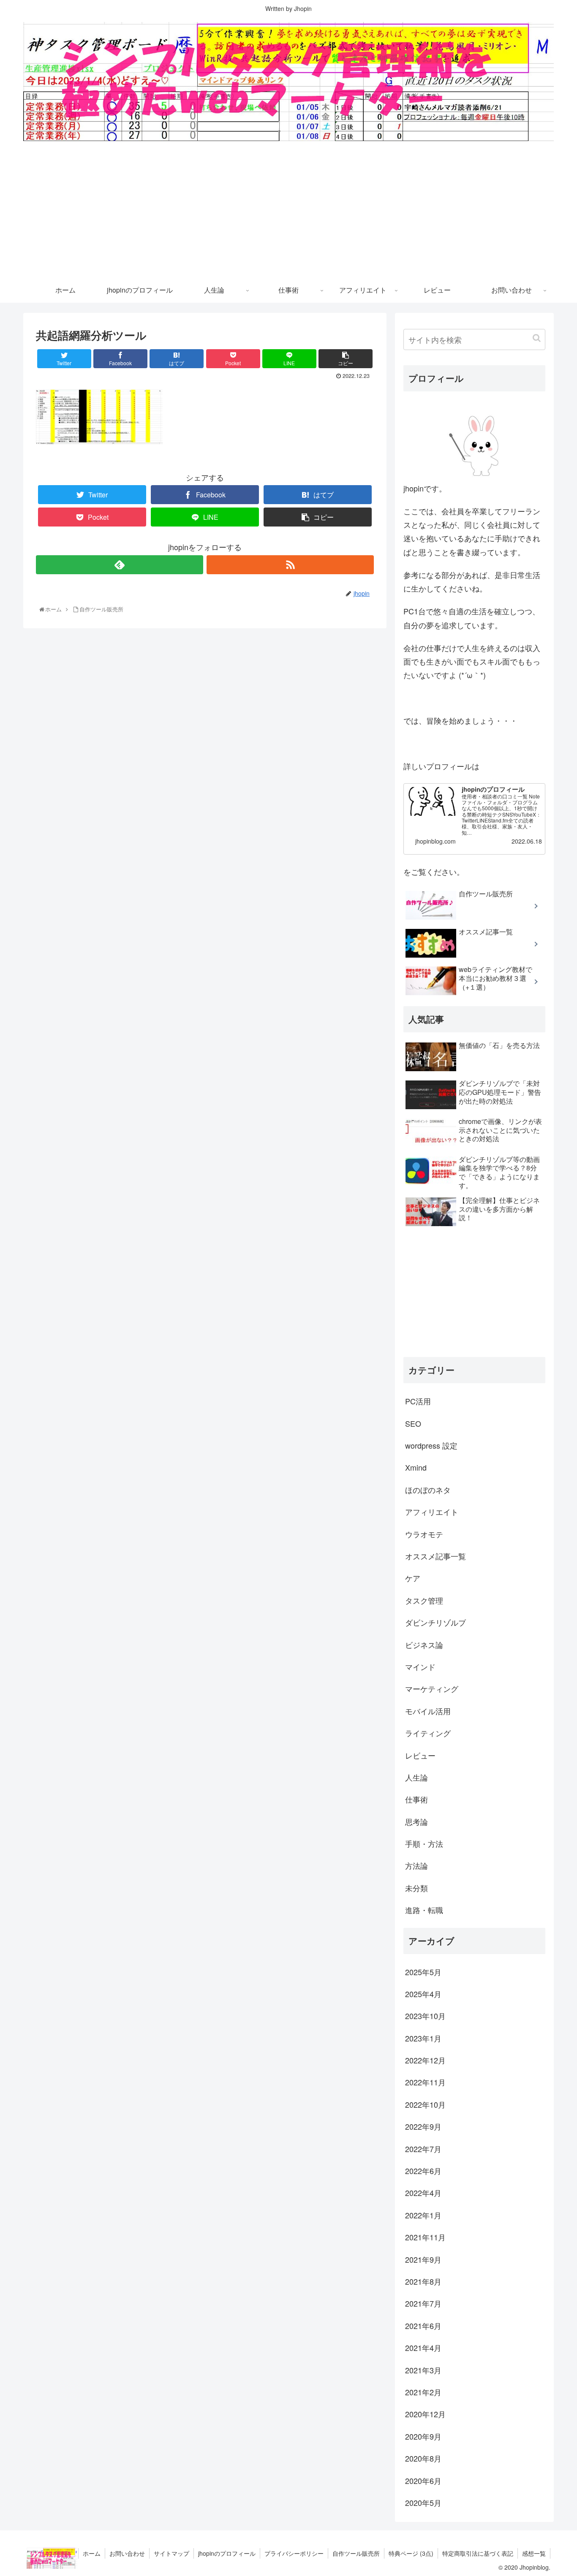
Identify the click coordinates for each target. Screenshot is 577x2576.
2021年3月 (423, 2370)
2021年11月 (425, 2237)
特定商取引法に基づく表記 (478, 2553)
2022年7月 (423, 2148)
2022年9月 (423, 2126)
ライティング (428, 1732)
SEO (413, 1423)
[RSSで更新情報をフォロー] (290, 565)
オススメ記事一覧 (435, 1555)
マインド (420, 1666)
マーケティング (432, 1688)
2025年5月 (423, 1971)
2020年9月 (423, 2436)
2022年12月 (425, 2060)
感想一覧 (534, 2553)
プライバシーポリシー (294, 2553)
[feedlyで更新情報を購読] (120, 565)
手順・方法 (424, 1843)
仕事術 (416, 1799)
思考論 (416, 1821)
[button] (537, 338)
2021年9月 (423, 2259)
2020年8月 (423, 2458)
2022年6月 (423, 2170)
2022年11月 (425, 2082)
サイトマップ (171, 2553)
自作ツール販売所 (356, 2553)
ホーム (92, 2553)
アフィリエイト (432, 1511)
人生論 (416, 1777)
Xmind (416, 1467)
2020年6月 (423, 2480)
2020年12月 (425, 2414)
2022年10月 (425, 2104)
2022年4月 (423, 2193)
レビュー (420, 1755)
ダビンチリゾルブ (435, 1622)
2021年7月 (423, 2303)
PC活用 (418, 1401)
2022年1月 (423, 2215)
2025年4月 (423, 1993)
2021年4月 (423, 2347)
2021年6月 (423, 2325)
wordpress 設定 (431, 1445)
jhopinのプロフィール (227, 2553)
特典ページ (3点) (411, 2553)
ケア (413, 1578)
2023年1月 (423, 2038)
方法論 (416, 1865)
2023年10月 (425, 2016)
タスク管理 (424, 1600)
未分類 (416, 1887)
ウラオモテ (424, 1534)
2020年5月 (423, 2502)
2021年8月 (423, 2281)
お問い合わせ (127, 2553)
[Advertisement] (288, 214)
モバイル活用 (428, 1710)
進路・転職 (424, 1909)
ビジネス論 (424, 1644)
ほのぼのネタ (428, 1489)
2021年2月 (423, 2391)
